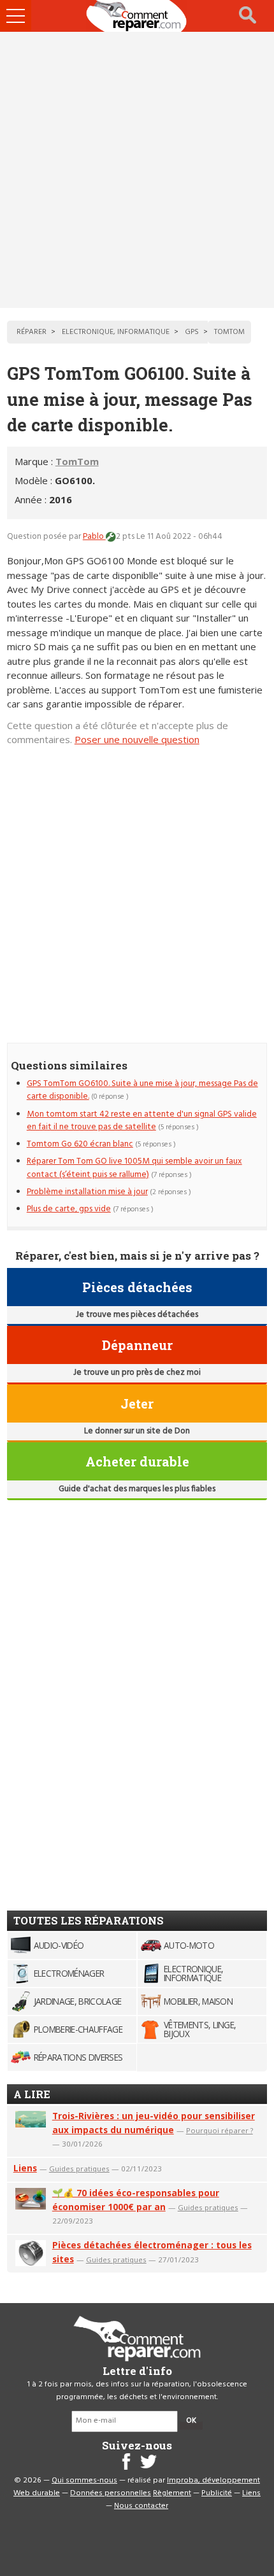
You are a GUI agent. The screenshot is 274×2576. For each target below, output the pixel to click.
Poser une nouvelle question (137, 739)
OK (191, 2421)
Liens (25, 2168)
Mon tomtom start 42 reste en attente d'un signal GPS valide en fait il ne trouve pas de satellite (142, 1121)
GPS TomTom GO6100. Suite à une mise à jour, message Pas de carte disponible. (142, 1090)
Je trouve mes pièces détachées (137, 1315)
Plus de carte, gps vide (69, 1209)
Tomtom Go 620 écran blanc (80, 1144)
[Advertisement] (137, 170)
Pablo (94, 537)
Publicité (217, 2493)
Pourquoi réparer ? (220, 2130)
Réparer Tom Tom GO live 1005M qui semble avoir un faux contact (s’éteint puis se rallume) (134, 1168)
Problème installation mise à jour (87, 1192)
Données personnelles (111, 2493)
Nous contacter (141, 2506)
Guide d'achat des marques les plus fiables (137, 1489)
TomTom (77, 461)
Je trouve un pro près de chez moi (137, 1373)
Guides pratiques (79, 2169)
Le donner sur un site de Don (137, 1431)
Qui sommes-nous (84, 2481)
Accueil (137, 16)
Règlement (172, 2493)
